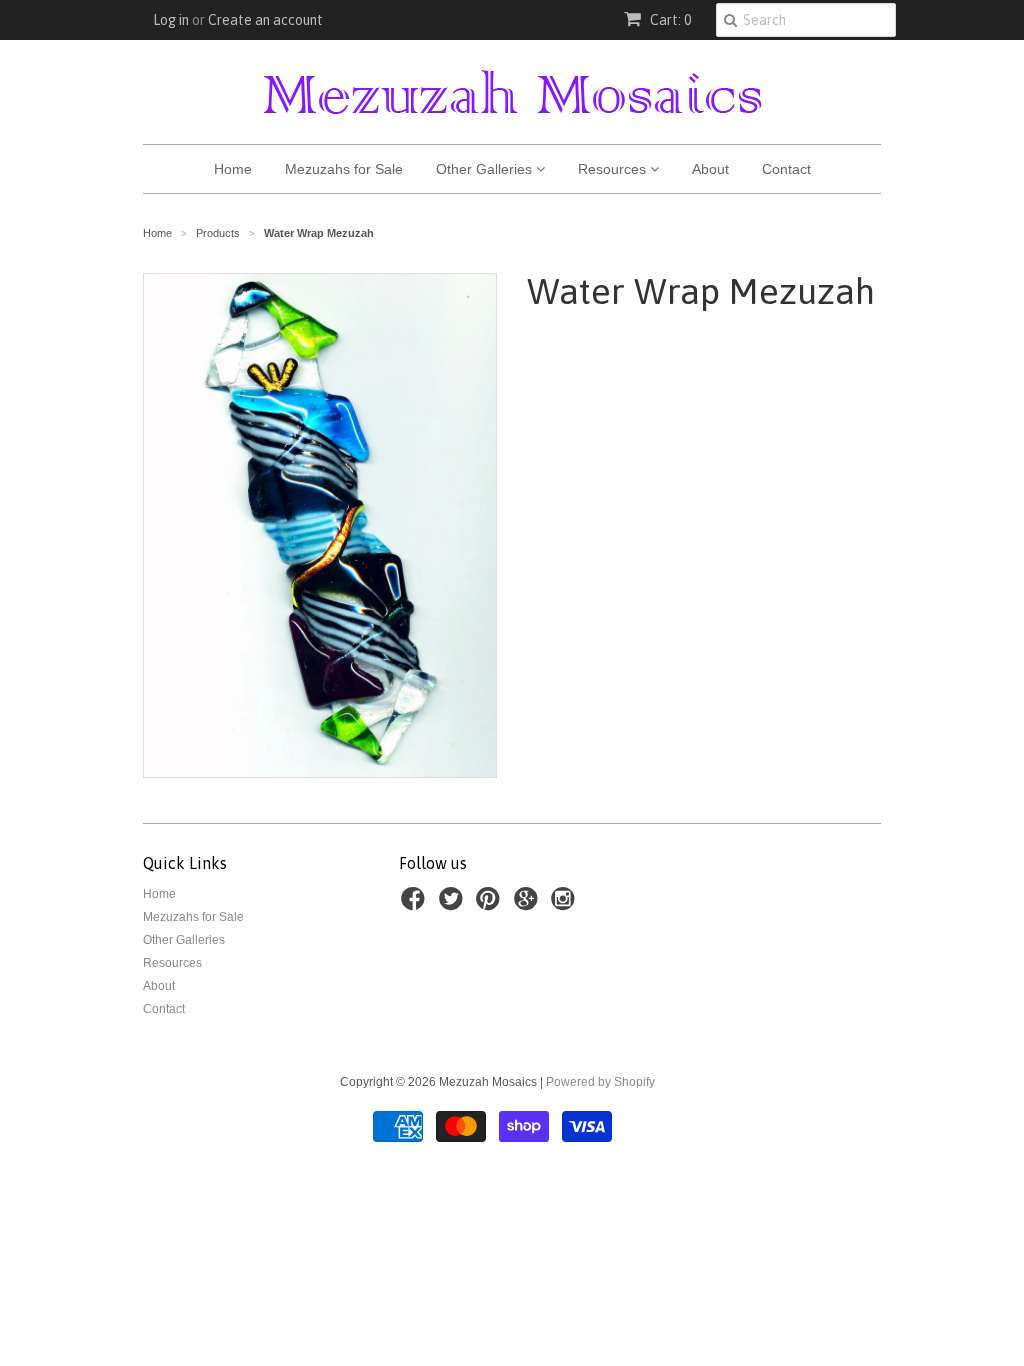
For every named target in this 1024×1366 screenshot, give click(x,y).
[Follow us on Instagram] (566, 905)
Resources (614, 169)
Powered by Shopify (600, 1082)
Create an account (265, 20)
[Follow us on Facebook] (416, 905)
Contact (786, 169)
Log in (171, 20)
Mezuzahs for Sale (344, 169)
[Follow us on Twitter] (454, 905)
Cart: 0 (669, 20)
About (710, 169)
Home (233, 169)
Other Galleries (486, 169)
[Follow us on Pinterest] (491, 905)
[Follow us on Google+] (529, 905)
